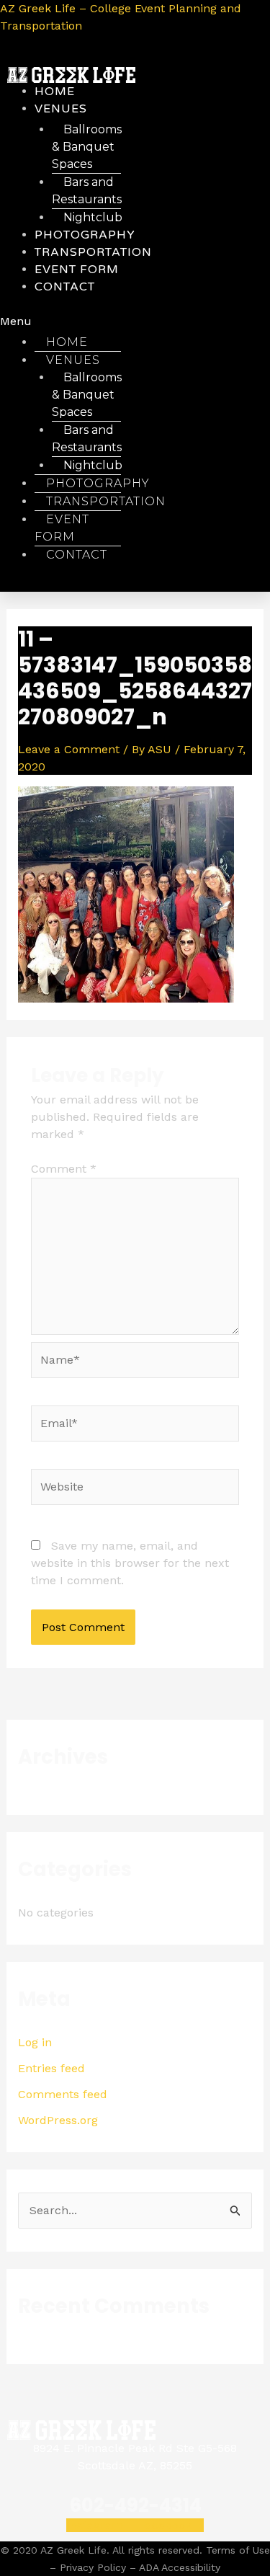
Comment (64, 1169)
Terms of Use (238, 2550)
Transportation (106, 501)
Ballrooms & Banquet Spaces (87, 147)
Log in (35, 2042)
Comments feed (63, 2094)
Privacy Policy (93, 2567)
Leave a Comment (69, 749)
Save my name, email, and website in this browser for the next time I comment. (130, 1563)
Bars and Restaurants (87, 191)
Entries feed (51, 2068)
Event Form (62, 528)
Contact (65, 287)
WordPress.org (58, 2120)
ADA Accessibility (180, 2567)
